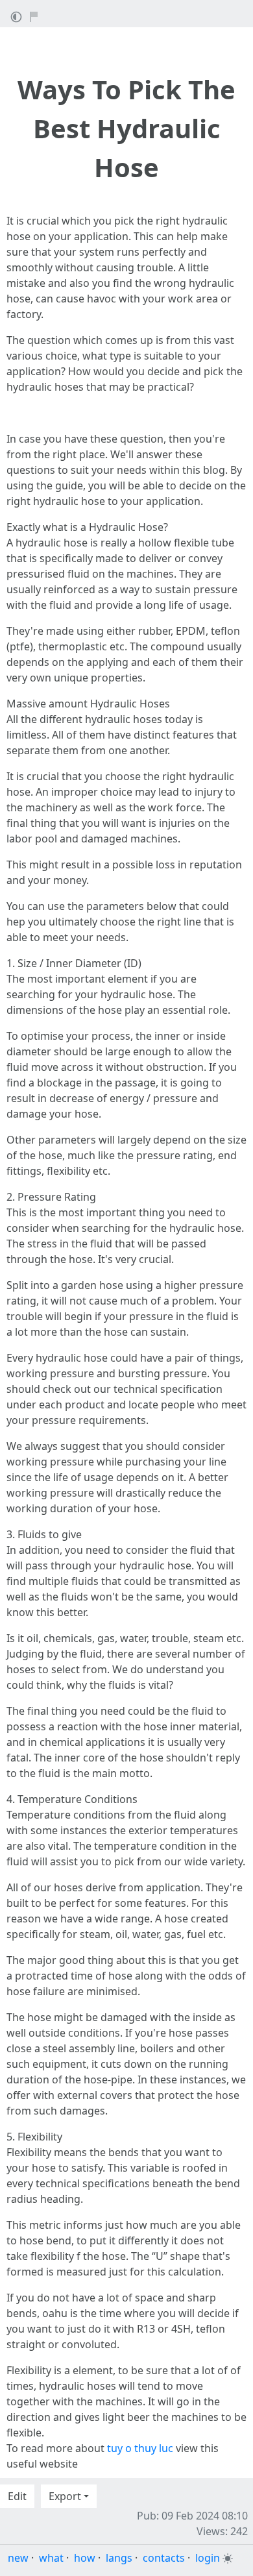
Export (65, 2496)
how (85, 2558)
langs (119, 2558)
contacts (164, 2558)
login (208, 2558)
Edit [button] (17, 2496)
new (18, 2558)
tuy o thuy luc (140, 2448)
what (51, 2558)
